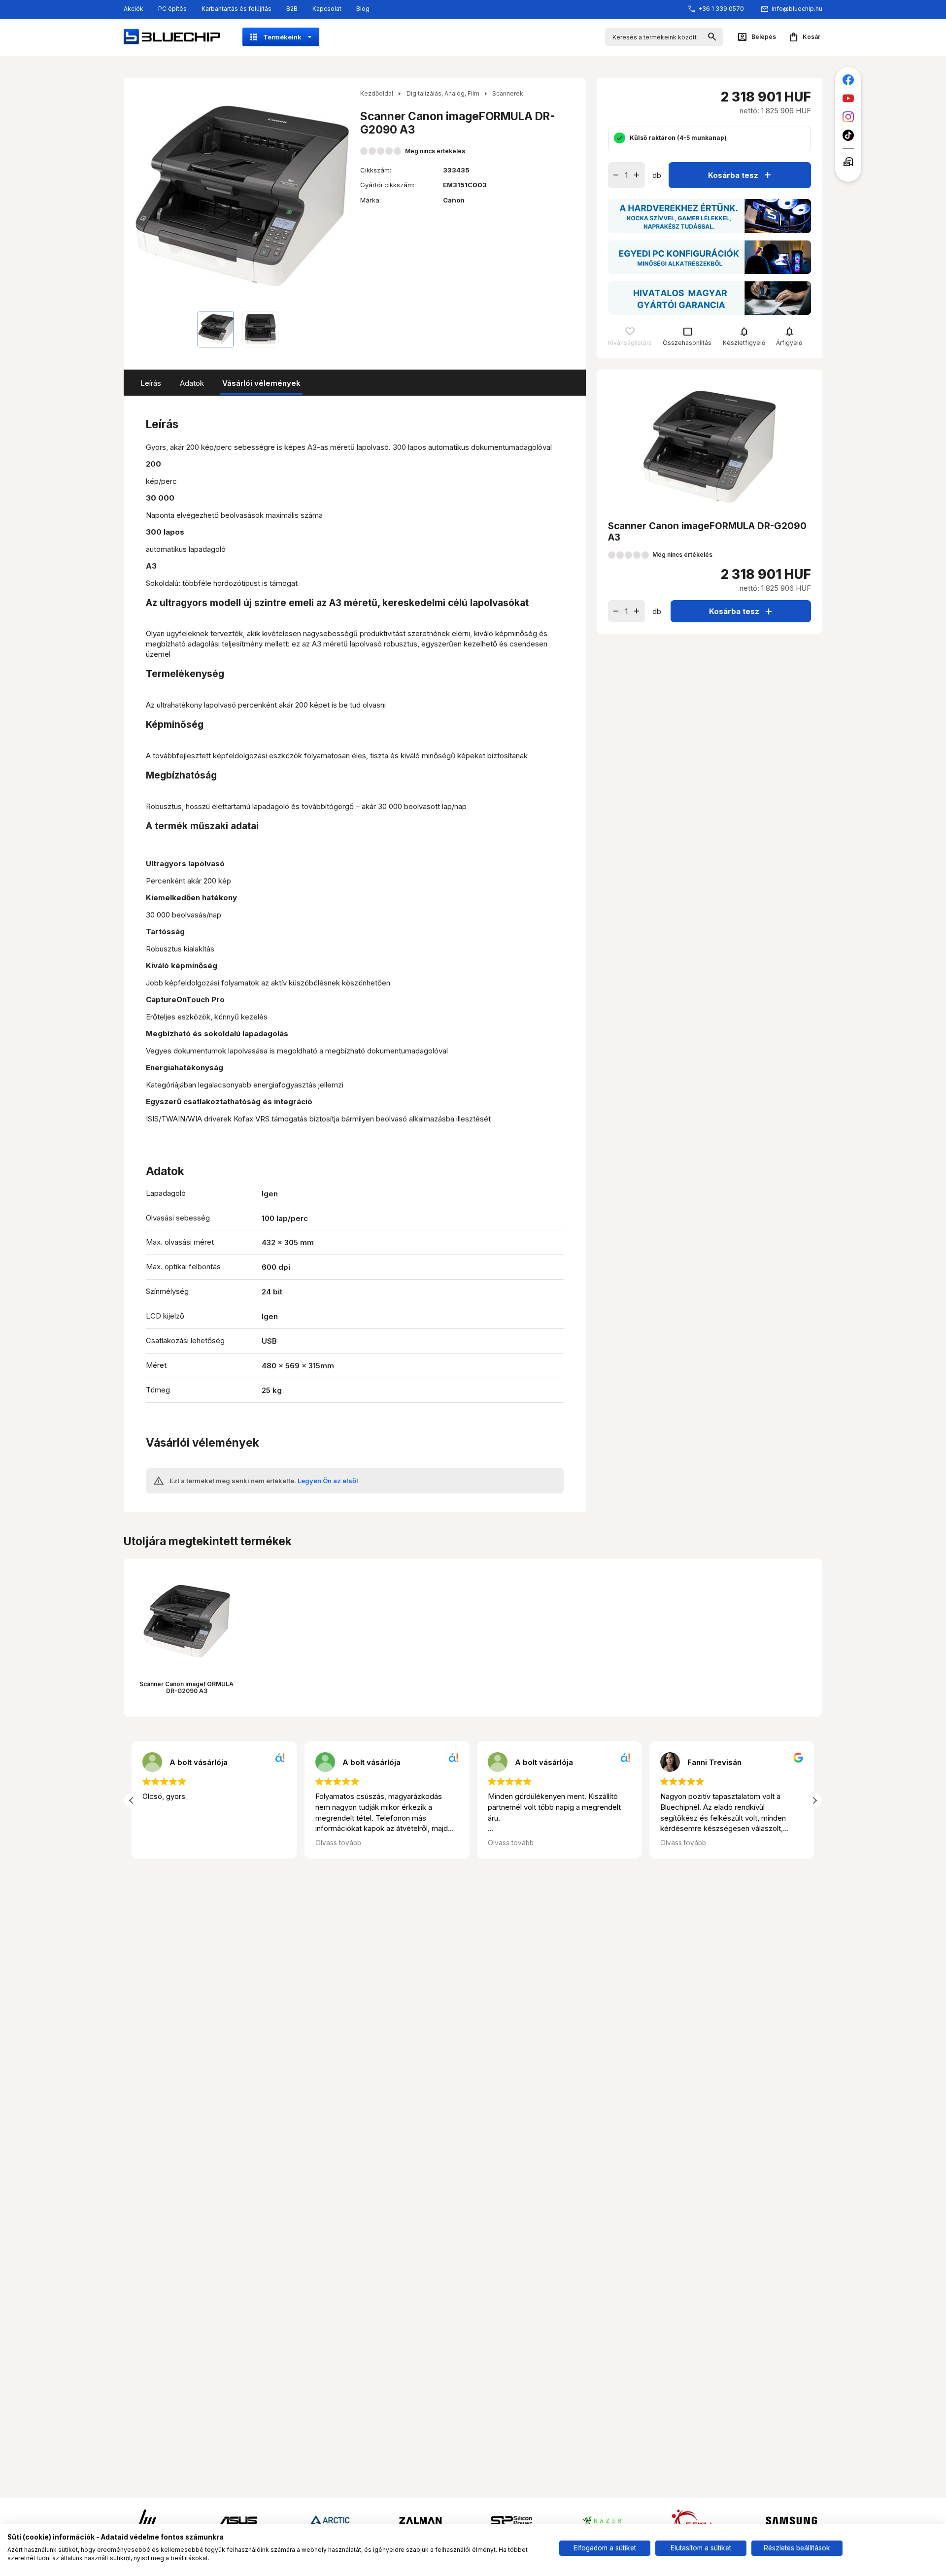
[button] (814, 1800)
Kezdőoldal (377, 93)
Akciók (134, 9)
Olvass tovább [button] (338, 1843)
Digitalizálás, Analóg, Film (443, 93)
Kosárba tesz (741, 175)
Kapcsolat (327, 9)
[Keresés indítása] (712, 37)
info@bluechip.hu (797, 9)
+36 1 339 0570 (721, 9)
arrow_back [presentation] (144, 196)
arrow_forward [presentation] (340, 196)
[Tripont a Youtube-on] (848, 98)
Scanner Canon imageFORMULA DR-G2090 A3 (186, 1687)
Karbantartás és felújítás (236, 9)
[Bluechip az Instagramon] (848, 117)
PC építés (172, 9)
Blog (363, 9)
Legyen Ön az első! (328, 1481)
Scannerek (508, 93)
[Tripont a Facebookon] (848, 80)
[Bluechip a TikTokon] (848, 135)
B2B (292, 9)
